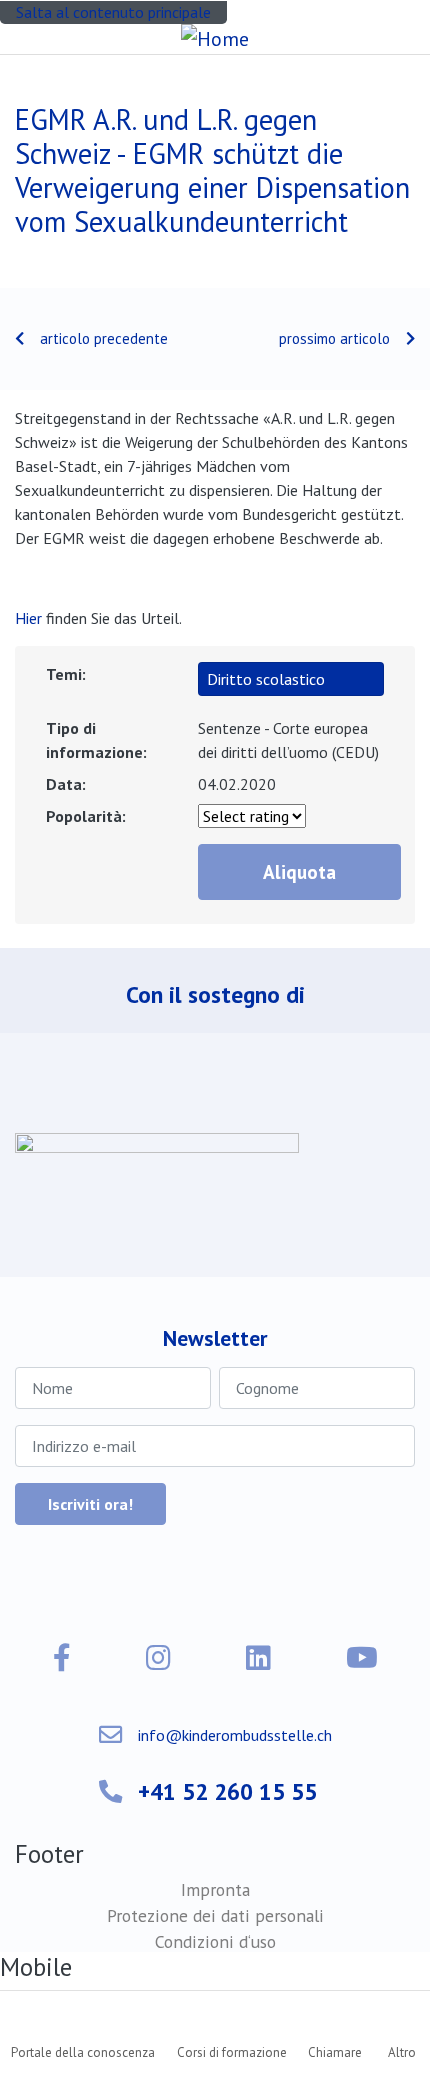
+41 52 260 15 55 (227, 1791)
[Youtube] (362, 1657)
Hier (28, 618)
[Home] (215, 39)
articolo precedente (104, 338)
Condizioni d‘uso (215, 1941)
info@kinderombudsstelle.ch (235, 1735)
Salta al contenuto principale (113, 12)
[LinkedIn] (258, 1657)
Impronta (215, 1889)
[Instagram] (158, 1657)
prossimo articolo (334, 338)
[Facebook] (62, 1657)
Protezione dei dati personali (215, 1915)
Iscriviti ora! (90, 1504)
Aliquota (299, 871)
